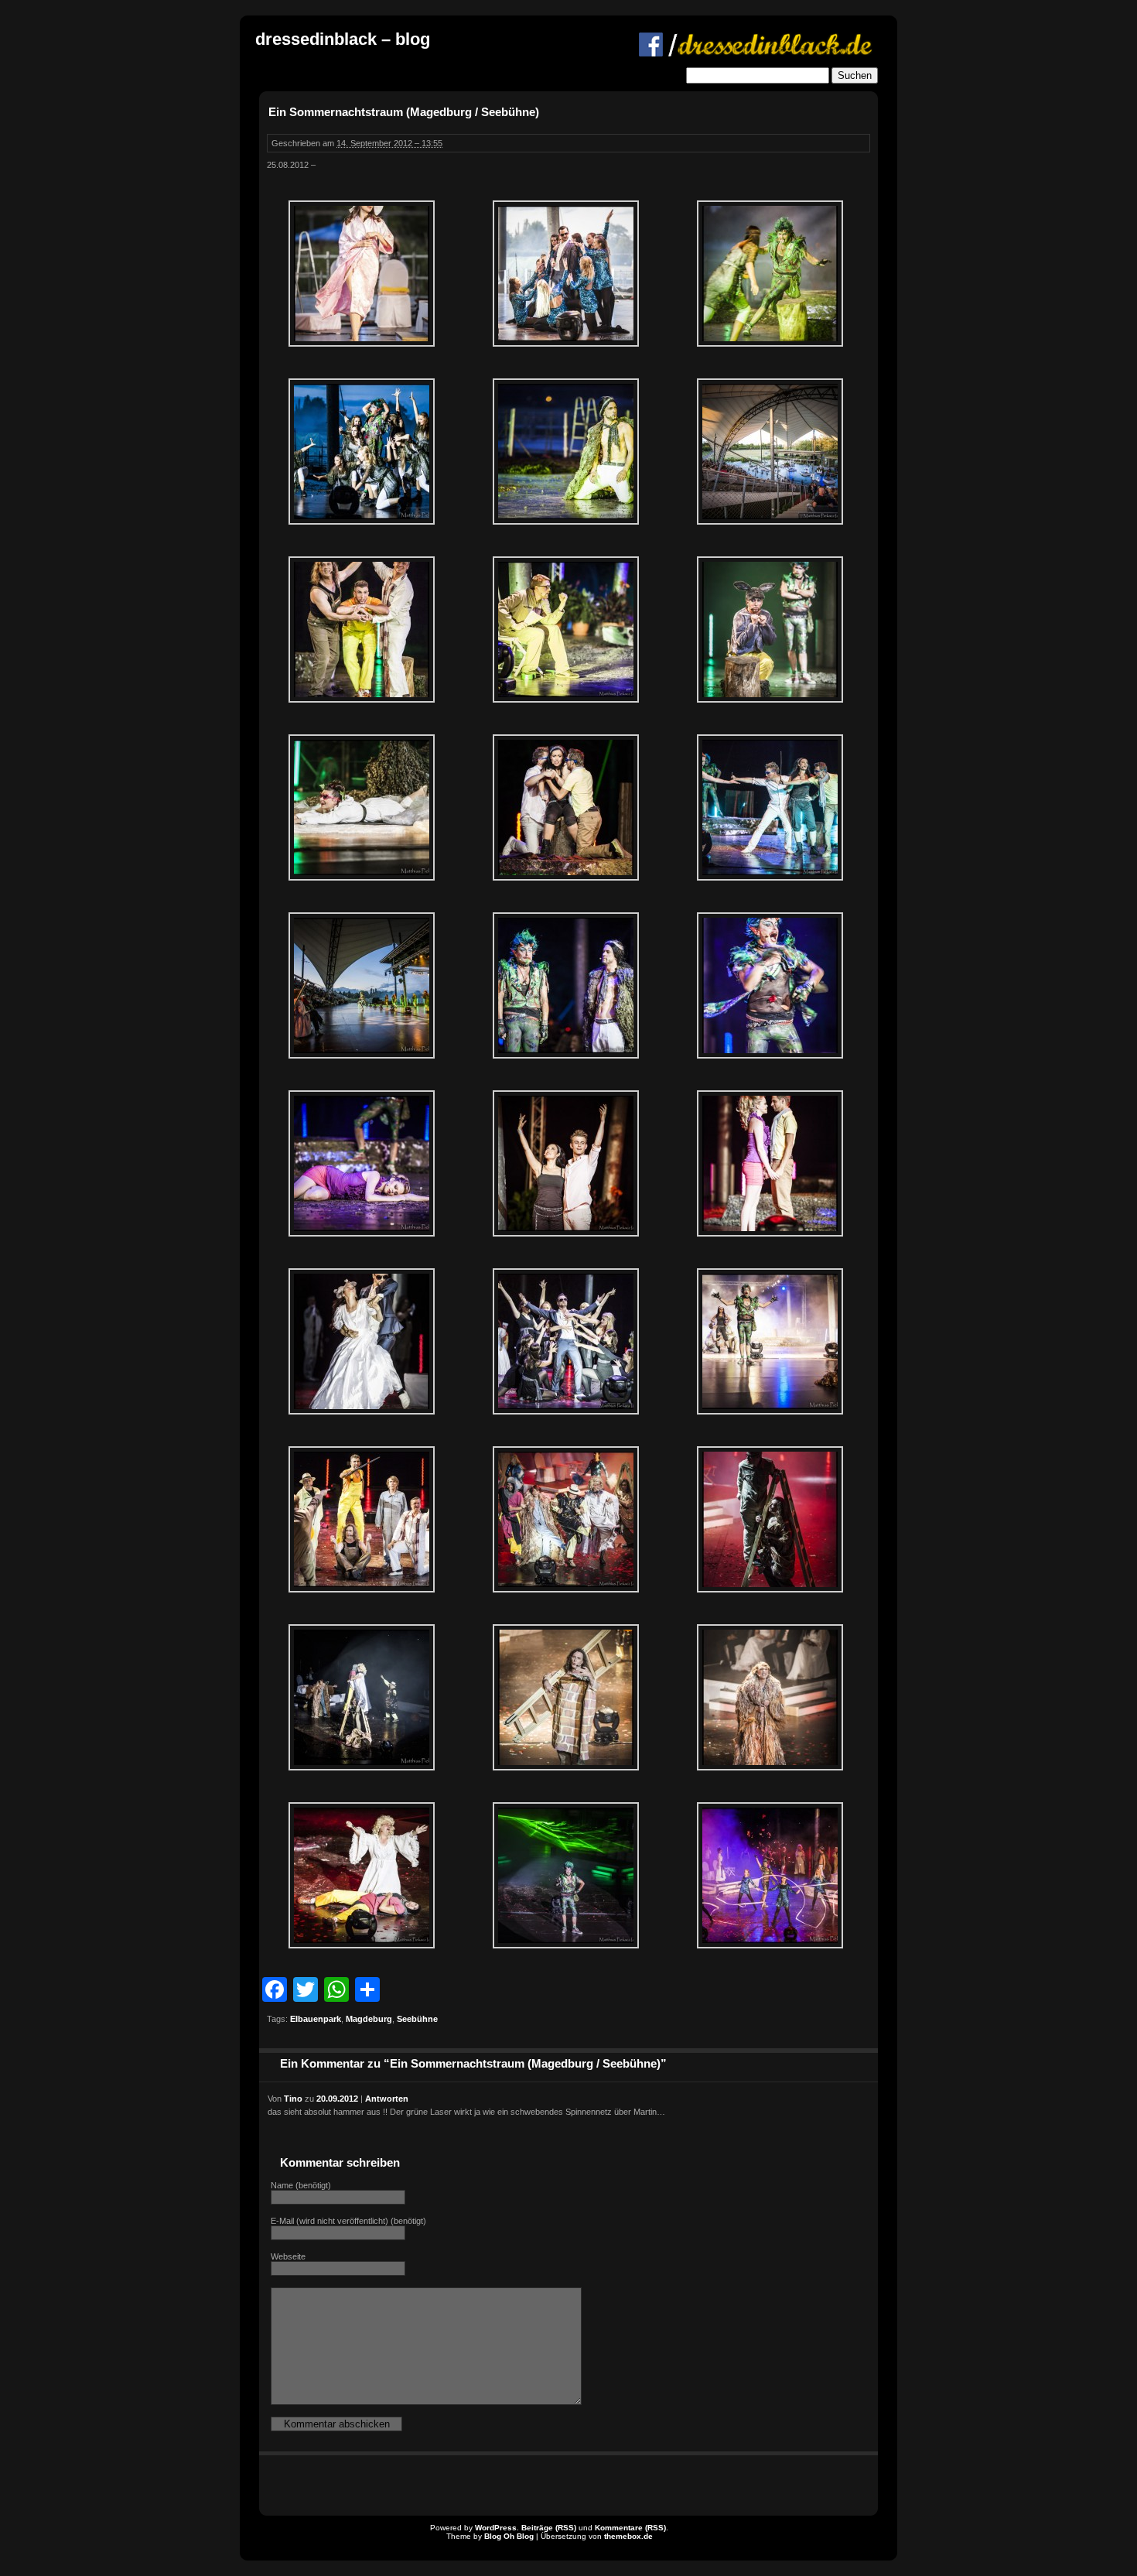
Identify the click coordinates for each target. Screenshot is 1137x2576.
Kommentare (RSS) (630, 2528)
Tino (293, 2099)
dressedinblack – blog (343, 39)
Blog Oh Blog (509, 2536)
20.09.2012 (337, 2099)
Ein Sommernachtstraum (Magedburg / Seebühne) (404, 112)
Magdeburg (369, 2019)
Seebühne (417, 2019)
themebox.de (628, 2536)
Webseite (288, 2256)
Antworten (387, 2099)
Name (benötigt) (301, 2185)
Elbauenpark (316, 2019)
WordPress (496, 2528)
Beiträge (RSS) (549, 2528)
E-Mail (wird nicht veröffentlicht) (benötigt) (348, 2221)
